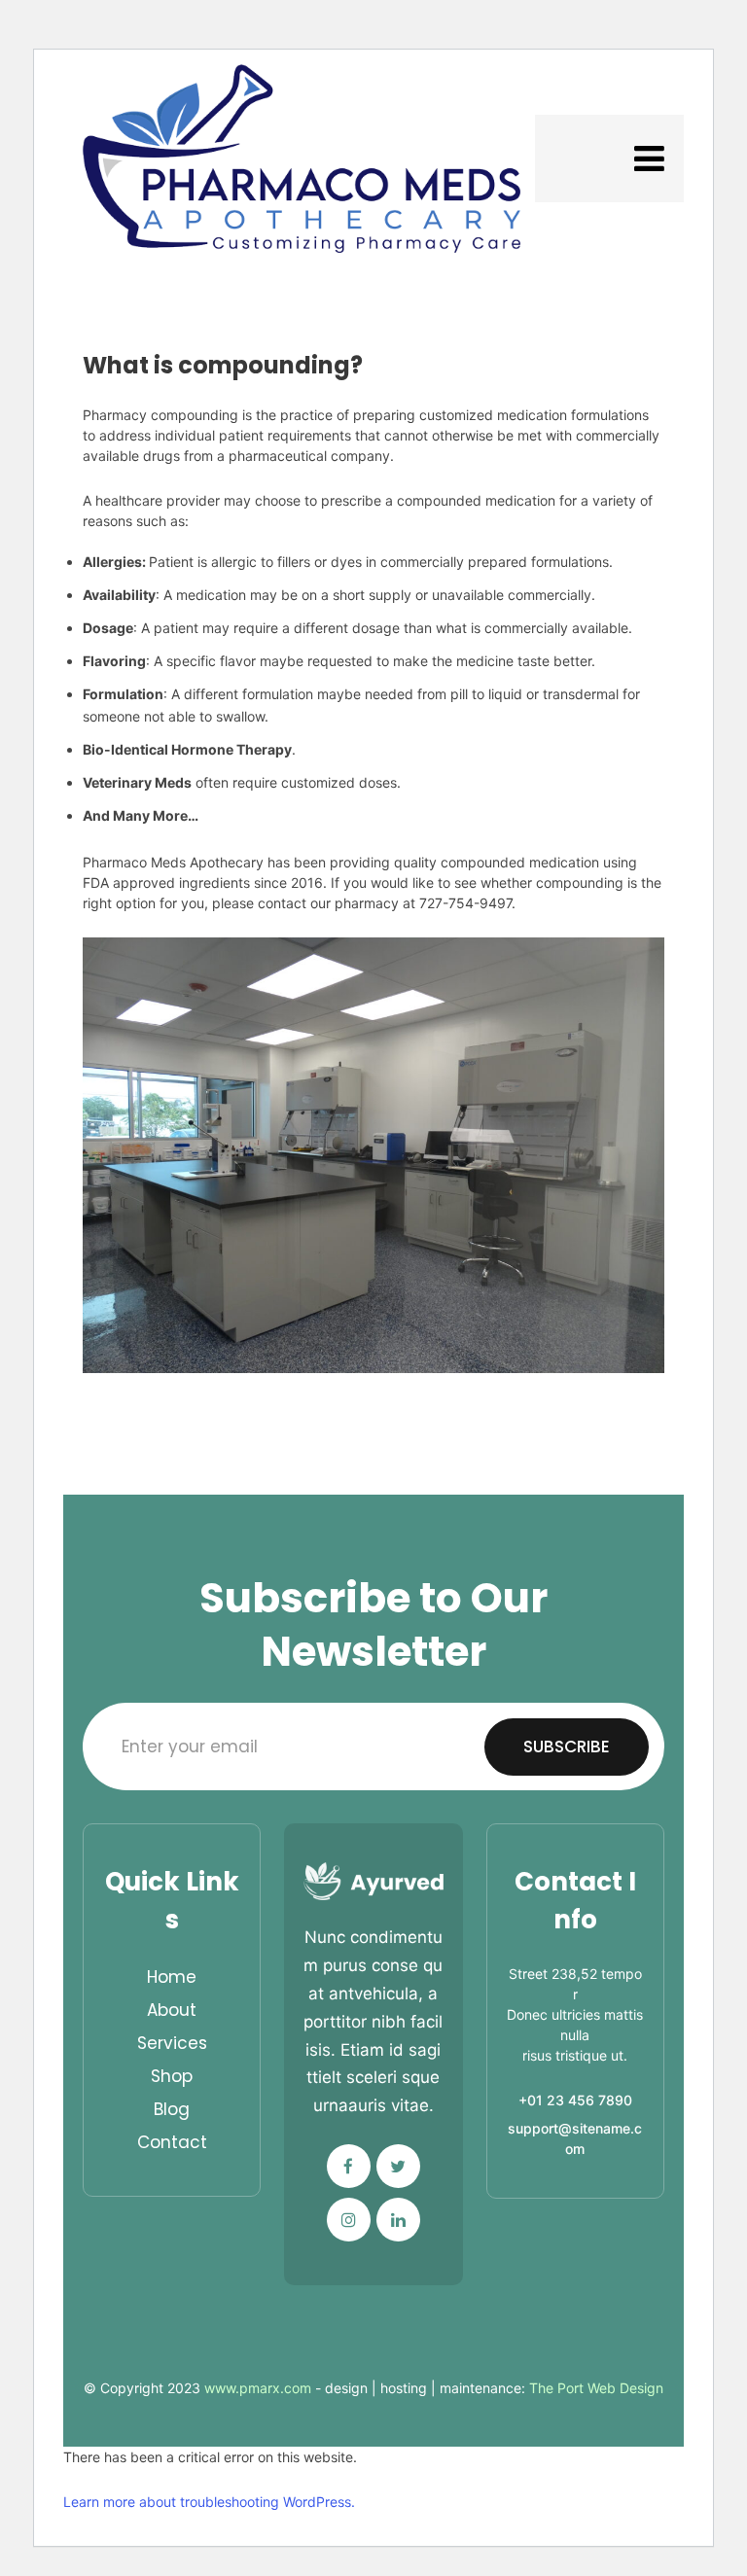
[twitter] (398, 2166)
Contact (172, 2142)
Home (172, 1977)
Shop (172, 2076)
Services (172, 2043)
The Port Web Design (596, 2388)
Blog (172, 2109)
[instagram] (349, 2220)
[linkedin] (398, 2220)
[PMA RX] (302, 159)
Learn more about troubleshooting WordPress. (209, 2502)
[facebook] (349, 2166)
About (172, 2010)
